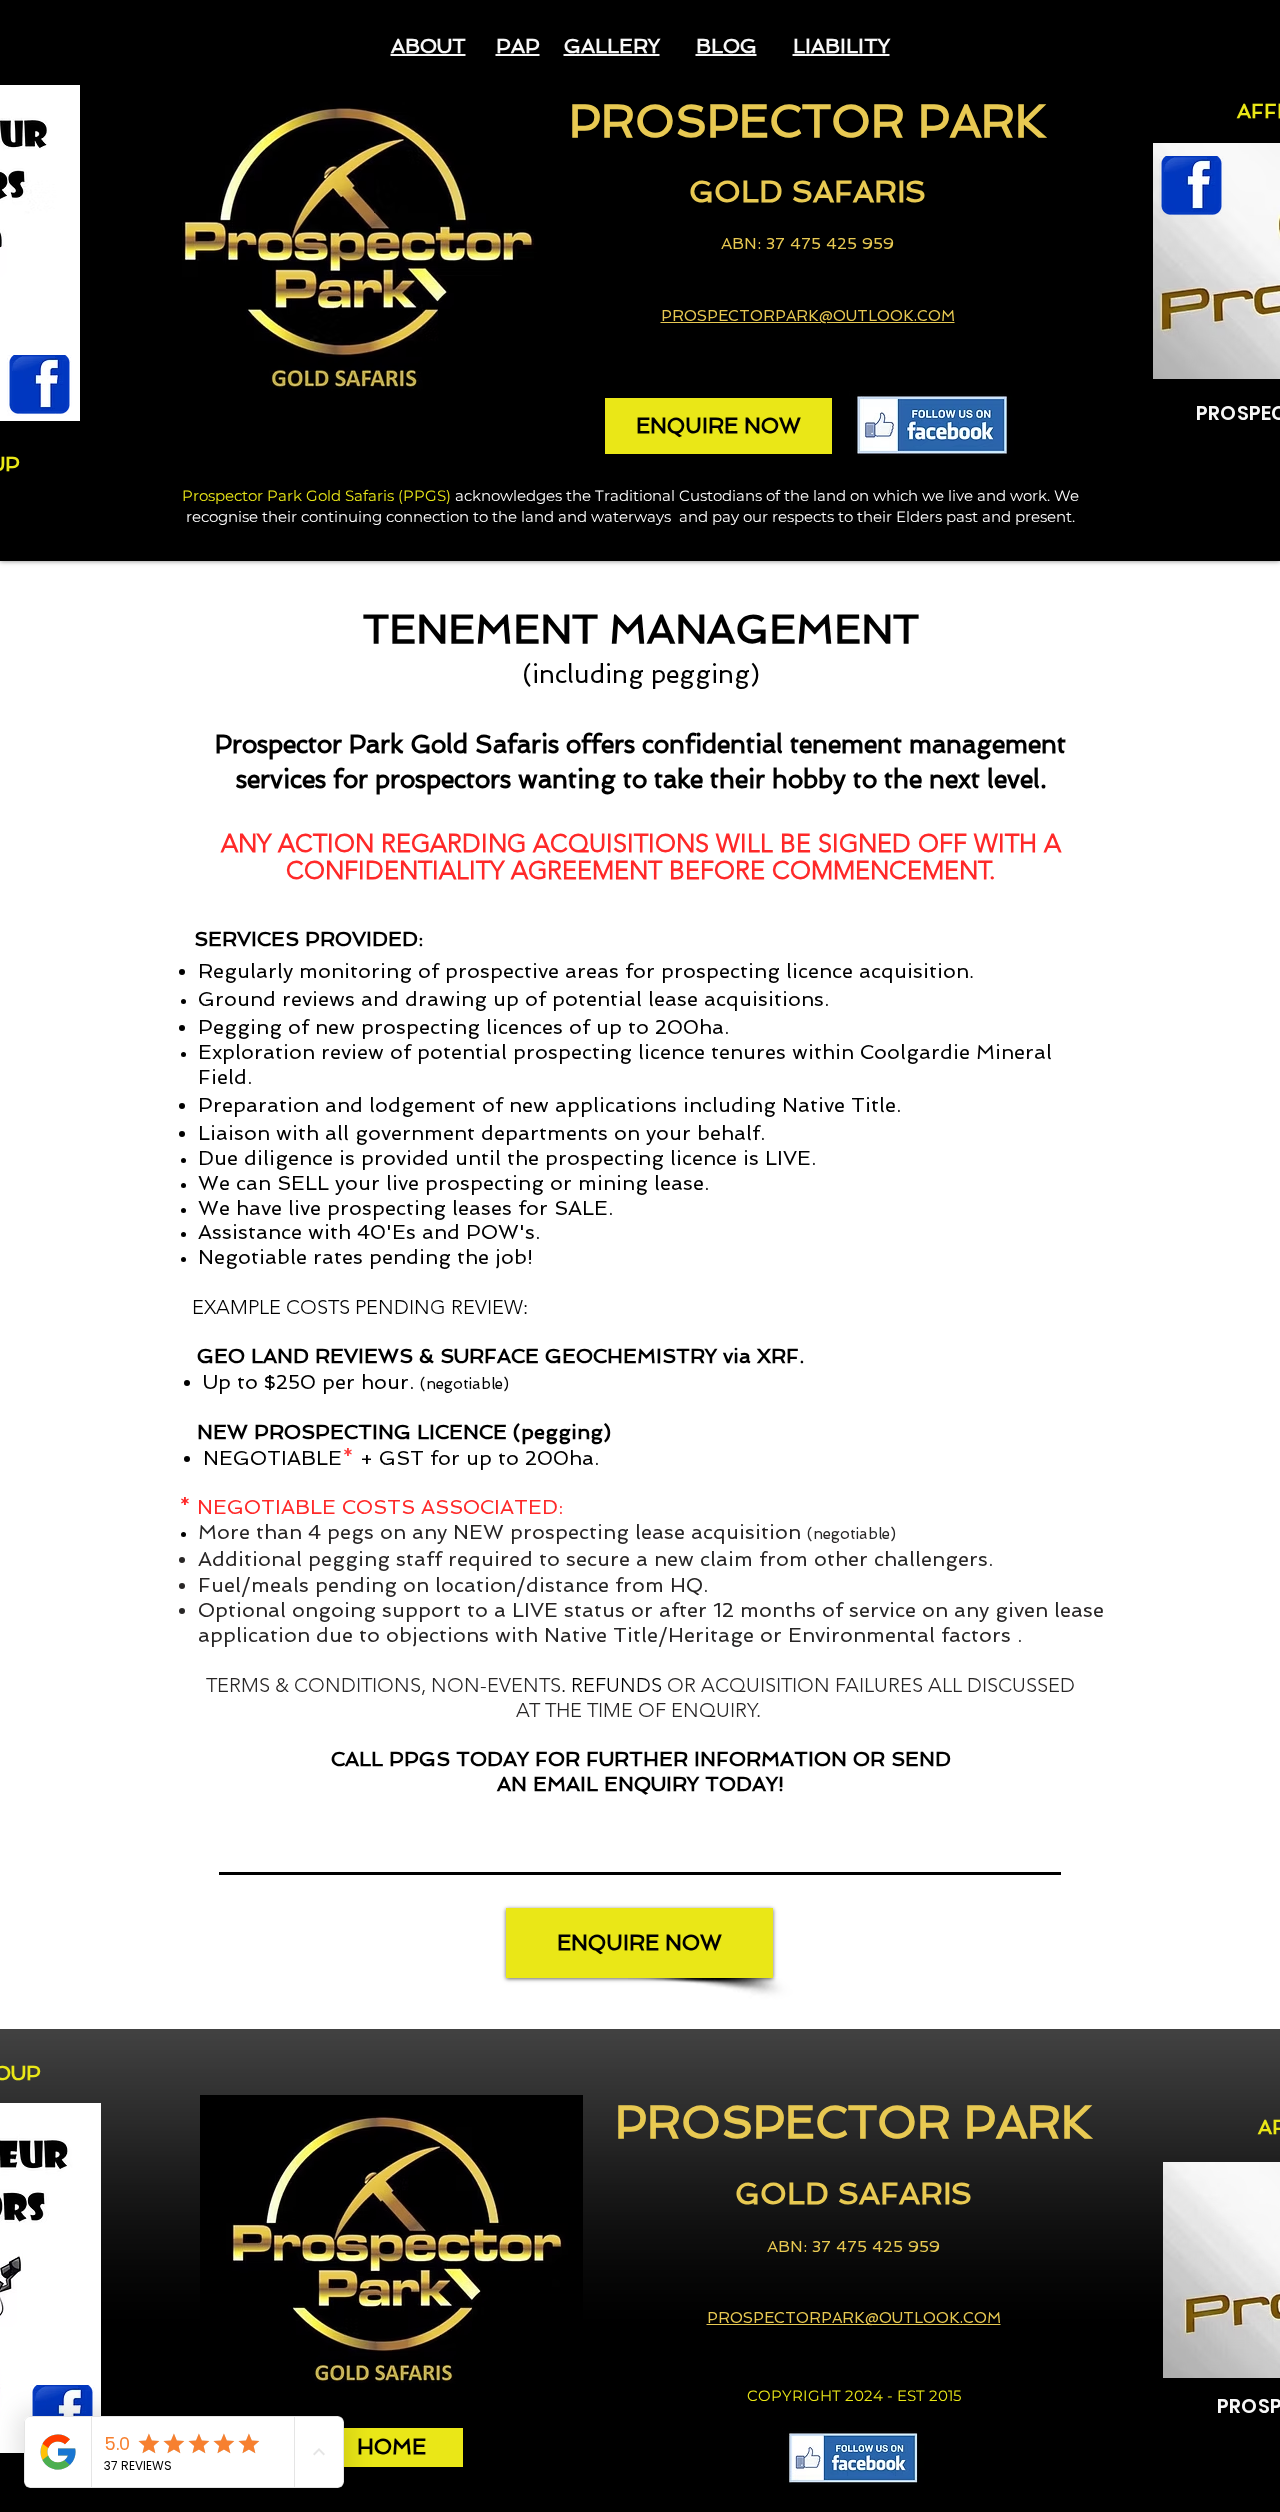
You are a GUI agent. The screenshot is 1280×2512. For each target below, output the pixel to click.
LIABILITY (841, 46)
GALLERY (612, 46)
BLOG (726, 46)
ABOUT (428, 46)
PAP (518, 46)
